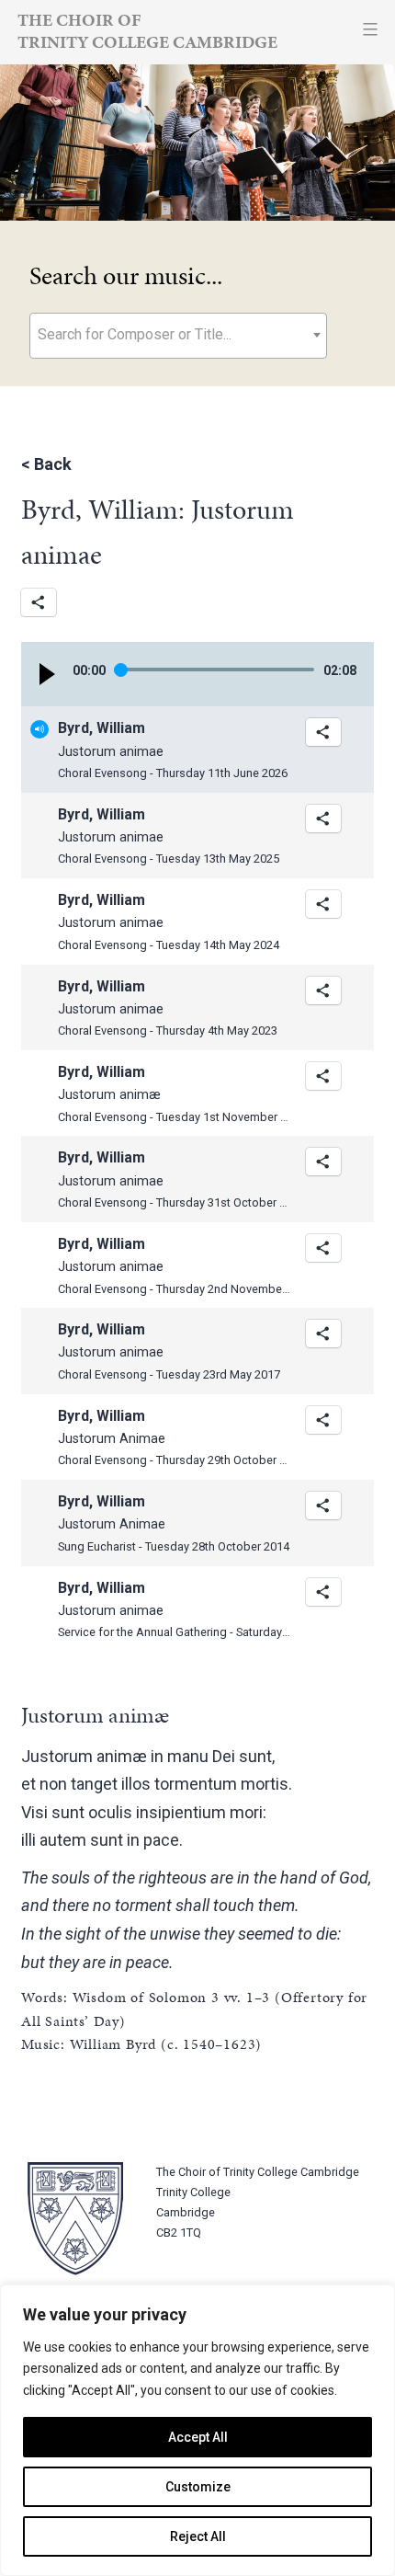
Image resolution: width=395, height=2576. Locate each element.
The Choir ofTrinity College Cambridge (147, 31)
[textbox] (178, 334)
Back (53, 464)
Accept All (198, 2437)
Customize (198, 2487)
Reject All (198, 2536)
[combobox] (178, 336)
